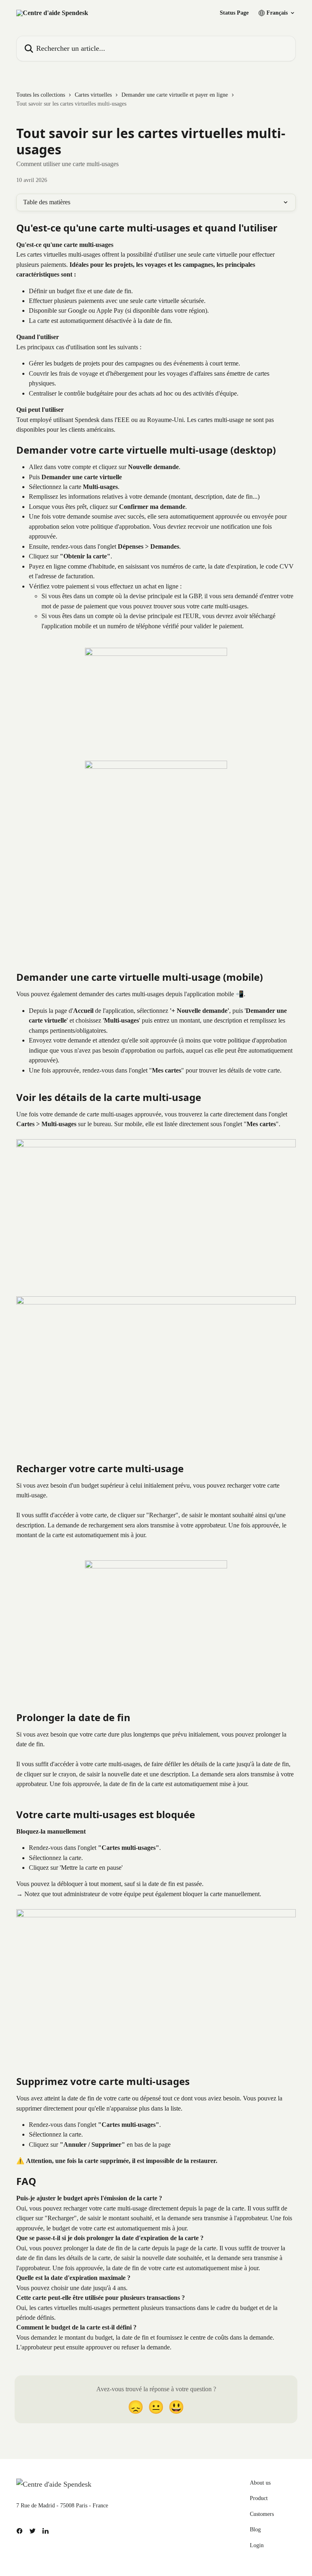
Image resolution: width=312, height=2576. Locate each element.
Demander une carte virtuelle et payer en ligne (175, 95)
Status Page (234, 13)
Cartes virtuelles (93, 95)
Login (257, 2545)
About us (260, 2483)
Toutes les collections (41, 95)
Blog (255, 2529)
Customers (262, 2514)
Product (259, 2498)
